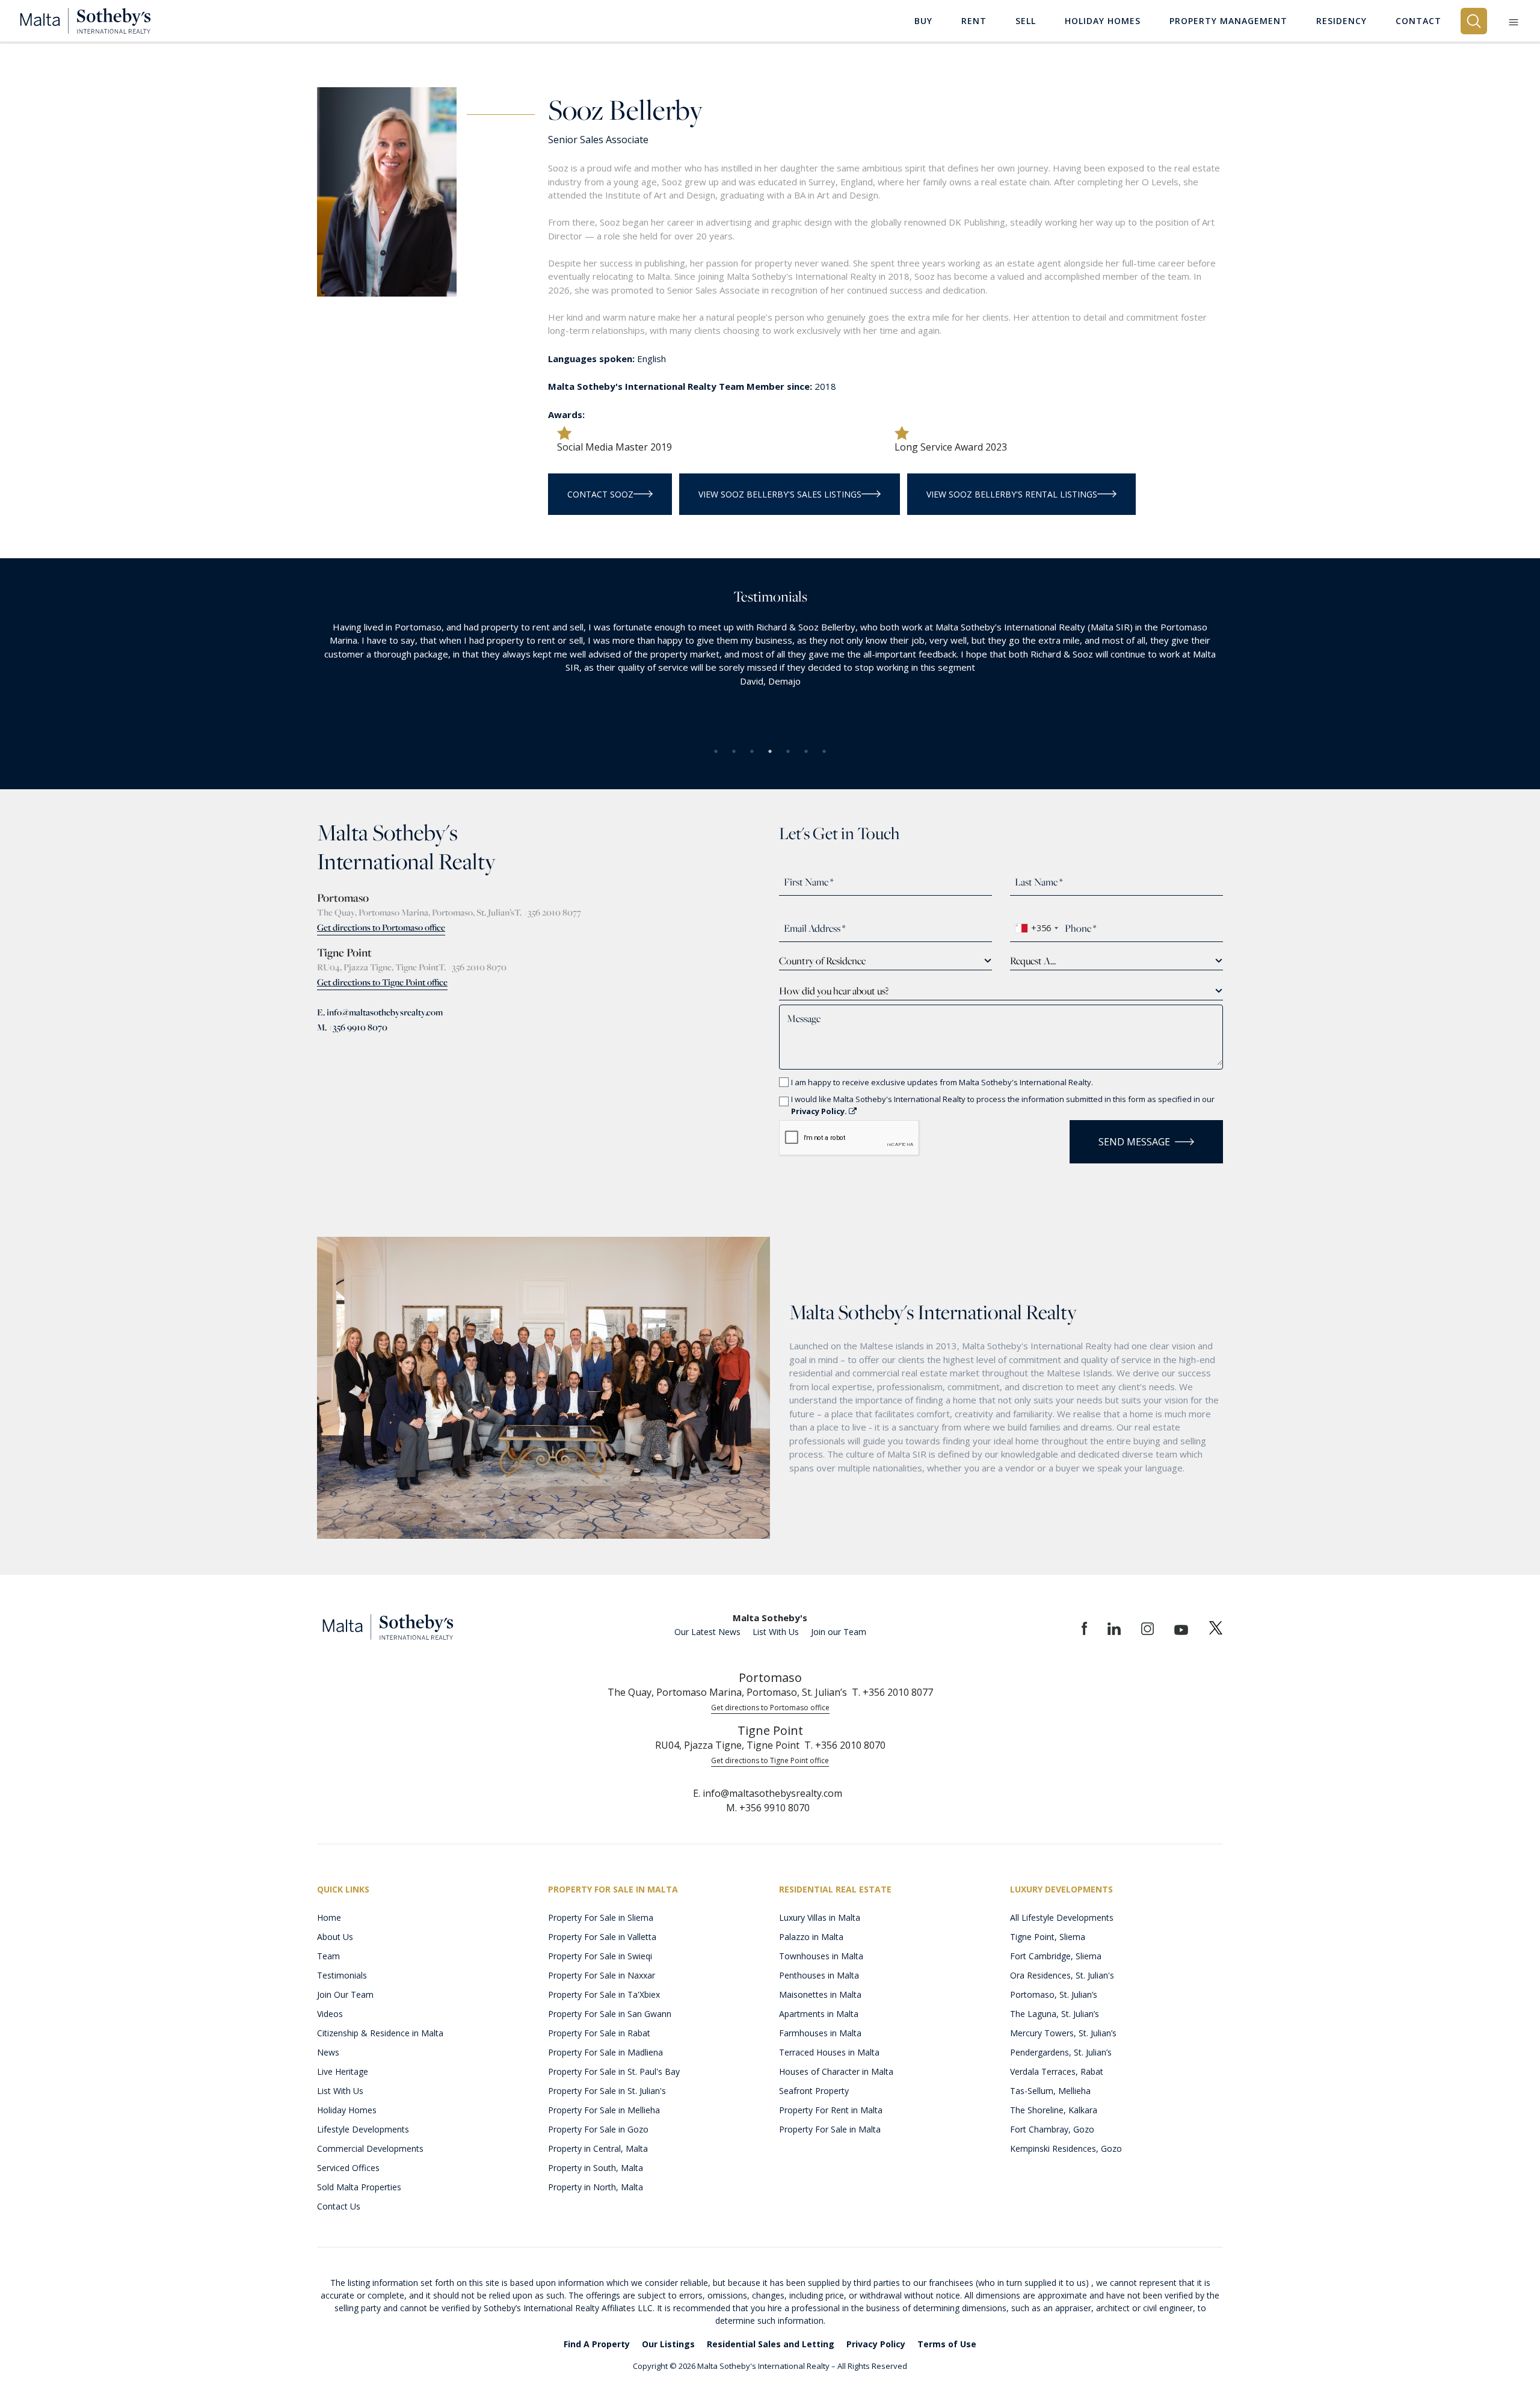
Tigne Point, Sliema (1048, 1937)
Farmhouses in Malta (820, 2033)
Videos (330, 2014)
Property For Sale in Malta (830, 2129)
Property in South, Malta (596, 2168)
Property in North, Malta (596, 2187)
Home (329, 1917)
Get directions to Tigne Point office (382, 982)
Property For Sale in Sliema (601, 1917)
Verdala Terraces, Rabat (1057, 2071)
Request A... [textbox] (1033, 961)
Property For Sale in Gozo (598, 2129)
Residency (1341, 21)
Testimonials (342, 1975)
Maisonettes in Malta (820, 1994)
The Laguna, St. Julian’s (1055, 2014)
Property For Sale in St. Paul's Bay (614, 2071)
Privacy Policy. (820, 1111)
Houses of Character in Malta (836, 2071)
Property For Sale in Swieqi (600, 1956)
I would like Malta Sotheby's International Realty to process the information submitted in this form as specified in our (1003, 1105)
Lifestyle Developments (363, 2129)
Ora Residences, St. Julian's (1062, 1975)
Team (328, 1956)
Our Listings (668, 2344)
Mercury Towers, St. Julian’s (1063, 2033)
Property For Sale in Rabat (599, 2033)
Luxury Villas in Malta (820, 1917)
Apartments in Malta (819, 2014)
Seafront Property (814, 2091)
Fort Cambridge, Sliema (1056, 1956)
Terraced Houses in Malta (829, 2052)
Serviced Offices (348, 2168)
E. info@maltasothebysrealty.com (380, 1012)
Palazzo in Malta (811, 1937)
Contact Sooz (600, 494)
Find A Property (597, 2344)
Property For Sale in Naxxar (602, 1975)
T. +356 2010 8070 (473, 967)
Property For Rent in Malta (831, 2110)
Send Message (1134, 1142)
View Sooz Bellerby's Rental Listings (1012, 494)
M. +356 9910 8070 (352, 1027)
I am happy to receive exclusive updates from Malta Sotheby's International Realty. (942, 1082)
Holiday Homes (347, 2110)
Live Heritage (343, 2071)
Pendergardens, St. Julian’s (1061, 2052)
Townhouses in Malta (821, 1956)
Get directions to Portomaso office (381, 927)
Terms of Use (947, 2344)
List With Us (776, 1632)
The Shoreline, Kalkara (1054, 2110)
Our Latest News (707, 1632)
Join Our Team (345, 1994)
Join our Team (839, 1632)
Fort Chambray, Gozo (1052, 2129)
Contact (1418, 21)
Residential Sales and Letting (771, 2344)
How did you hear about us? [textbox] (834, 991)
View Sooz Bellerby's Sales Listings (780, 494)
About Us (335, 1937)
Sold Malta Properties (359, 2187)
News (328, 2052)
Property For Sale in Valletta (602, 1937)
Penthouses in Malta (819, 1975)
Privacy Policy (876, 2344)
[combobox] (1036, 928)
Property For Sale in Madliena (605, 2052)
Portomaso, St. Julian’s (1054, 1994)
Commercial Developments (370, 2148)
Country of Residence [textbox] (822, 961)
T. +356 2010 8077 (548, 912)
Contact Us (339, 2206)
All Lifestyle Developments (1062, 1917)
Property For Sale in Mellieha (604, 2110)
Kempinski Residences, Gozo (1066, 2148)
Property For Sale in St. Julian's (607, 2091)
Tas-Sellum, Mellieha (1050, 2091)
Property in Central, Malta (598, 2148)
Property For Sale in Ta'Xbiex (604, 1994)
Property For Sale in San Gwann (610, 2014)
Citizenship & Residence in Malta (380, 2033)
